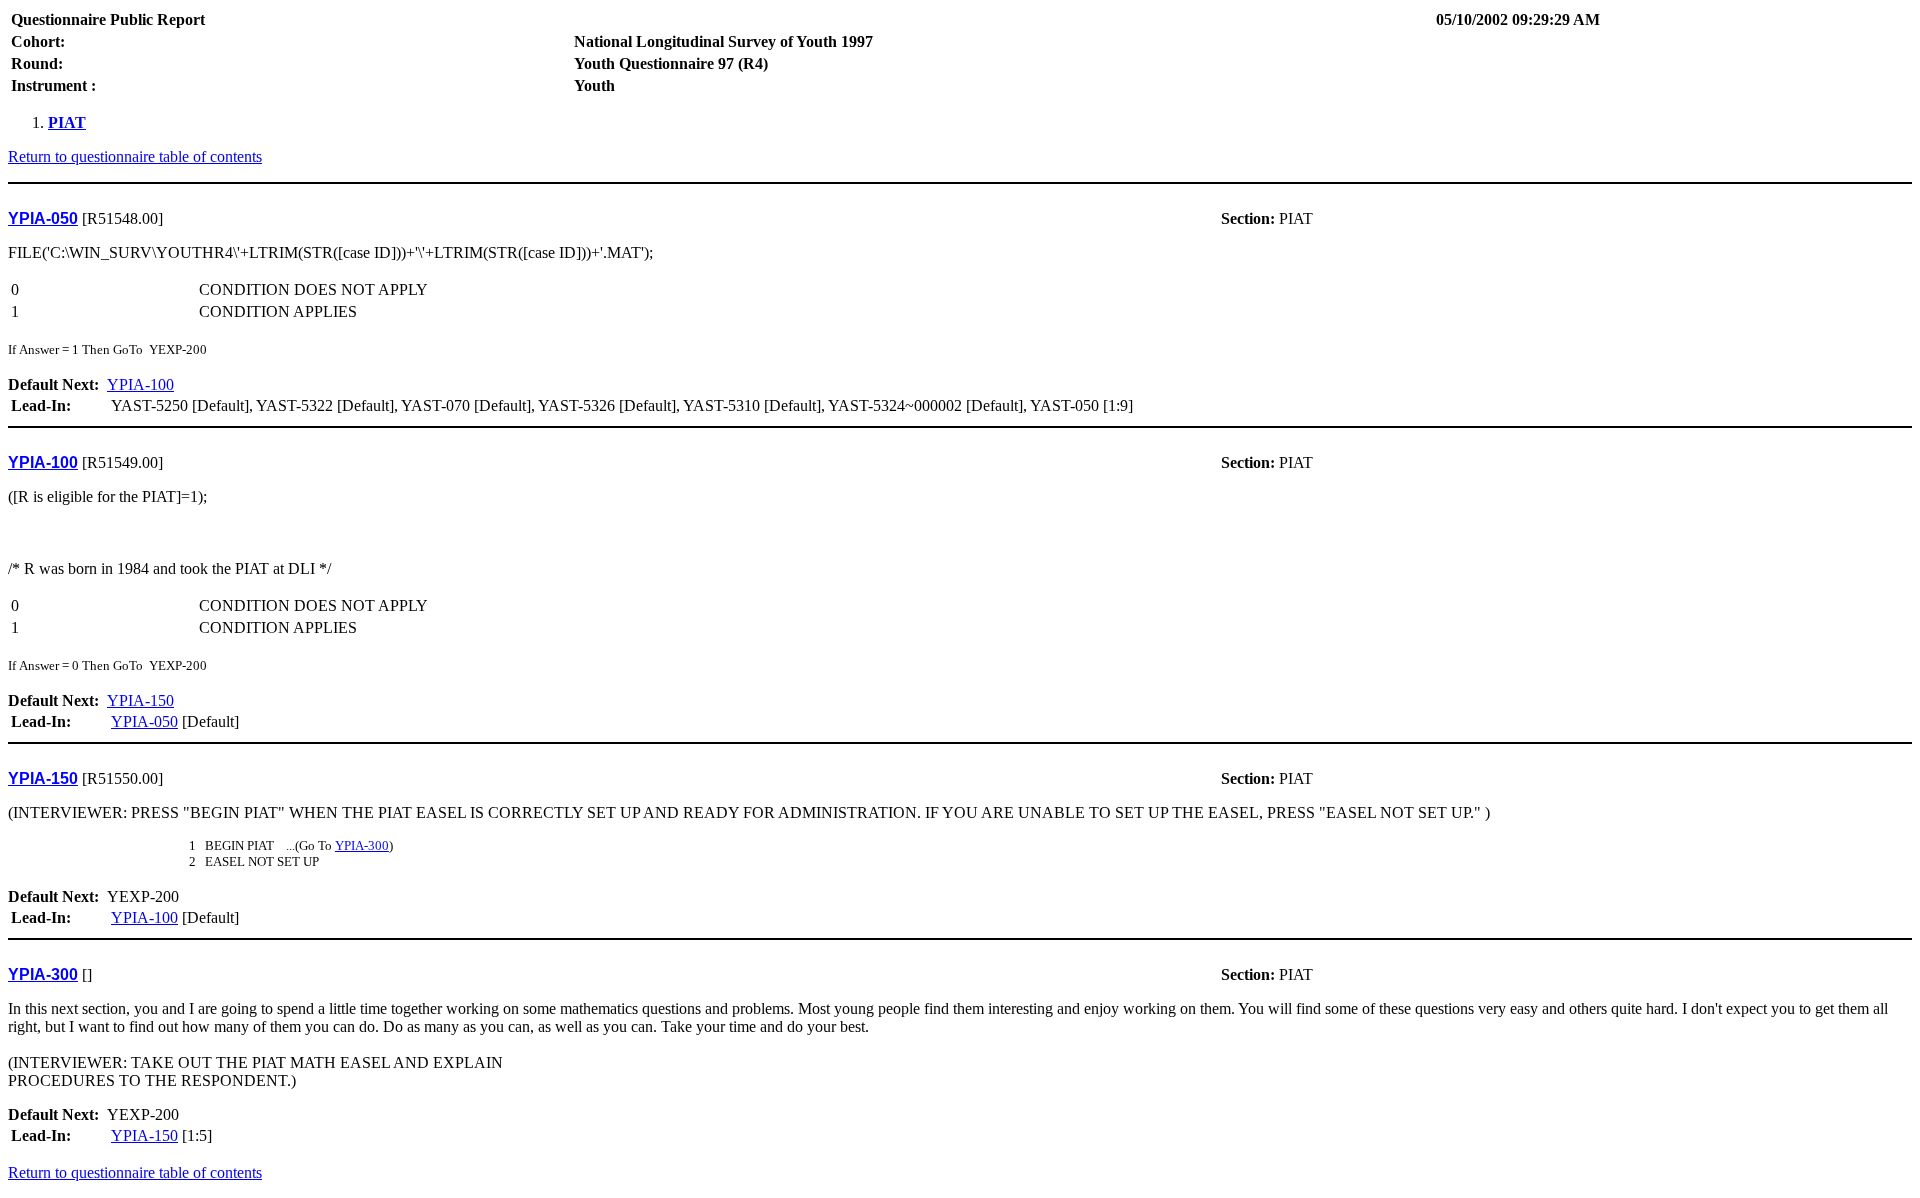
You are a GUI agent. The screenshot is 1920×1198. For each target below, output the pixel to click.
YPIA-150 (140, 700)
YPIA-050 (144, 721)
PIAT (67, 122)
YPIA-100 (140, 384)
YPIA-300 (362, 845)
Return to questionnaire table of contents (135, 156)
